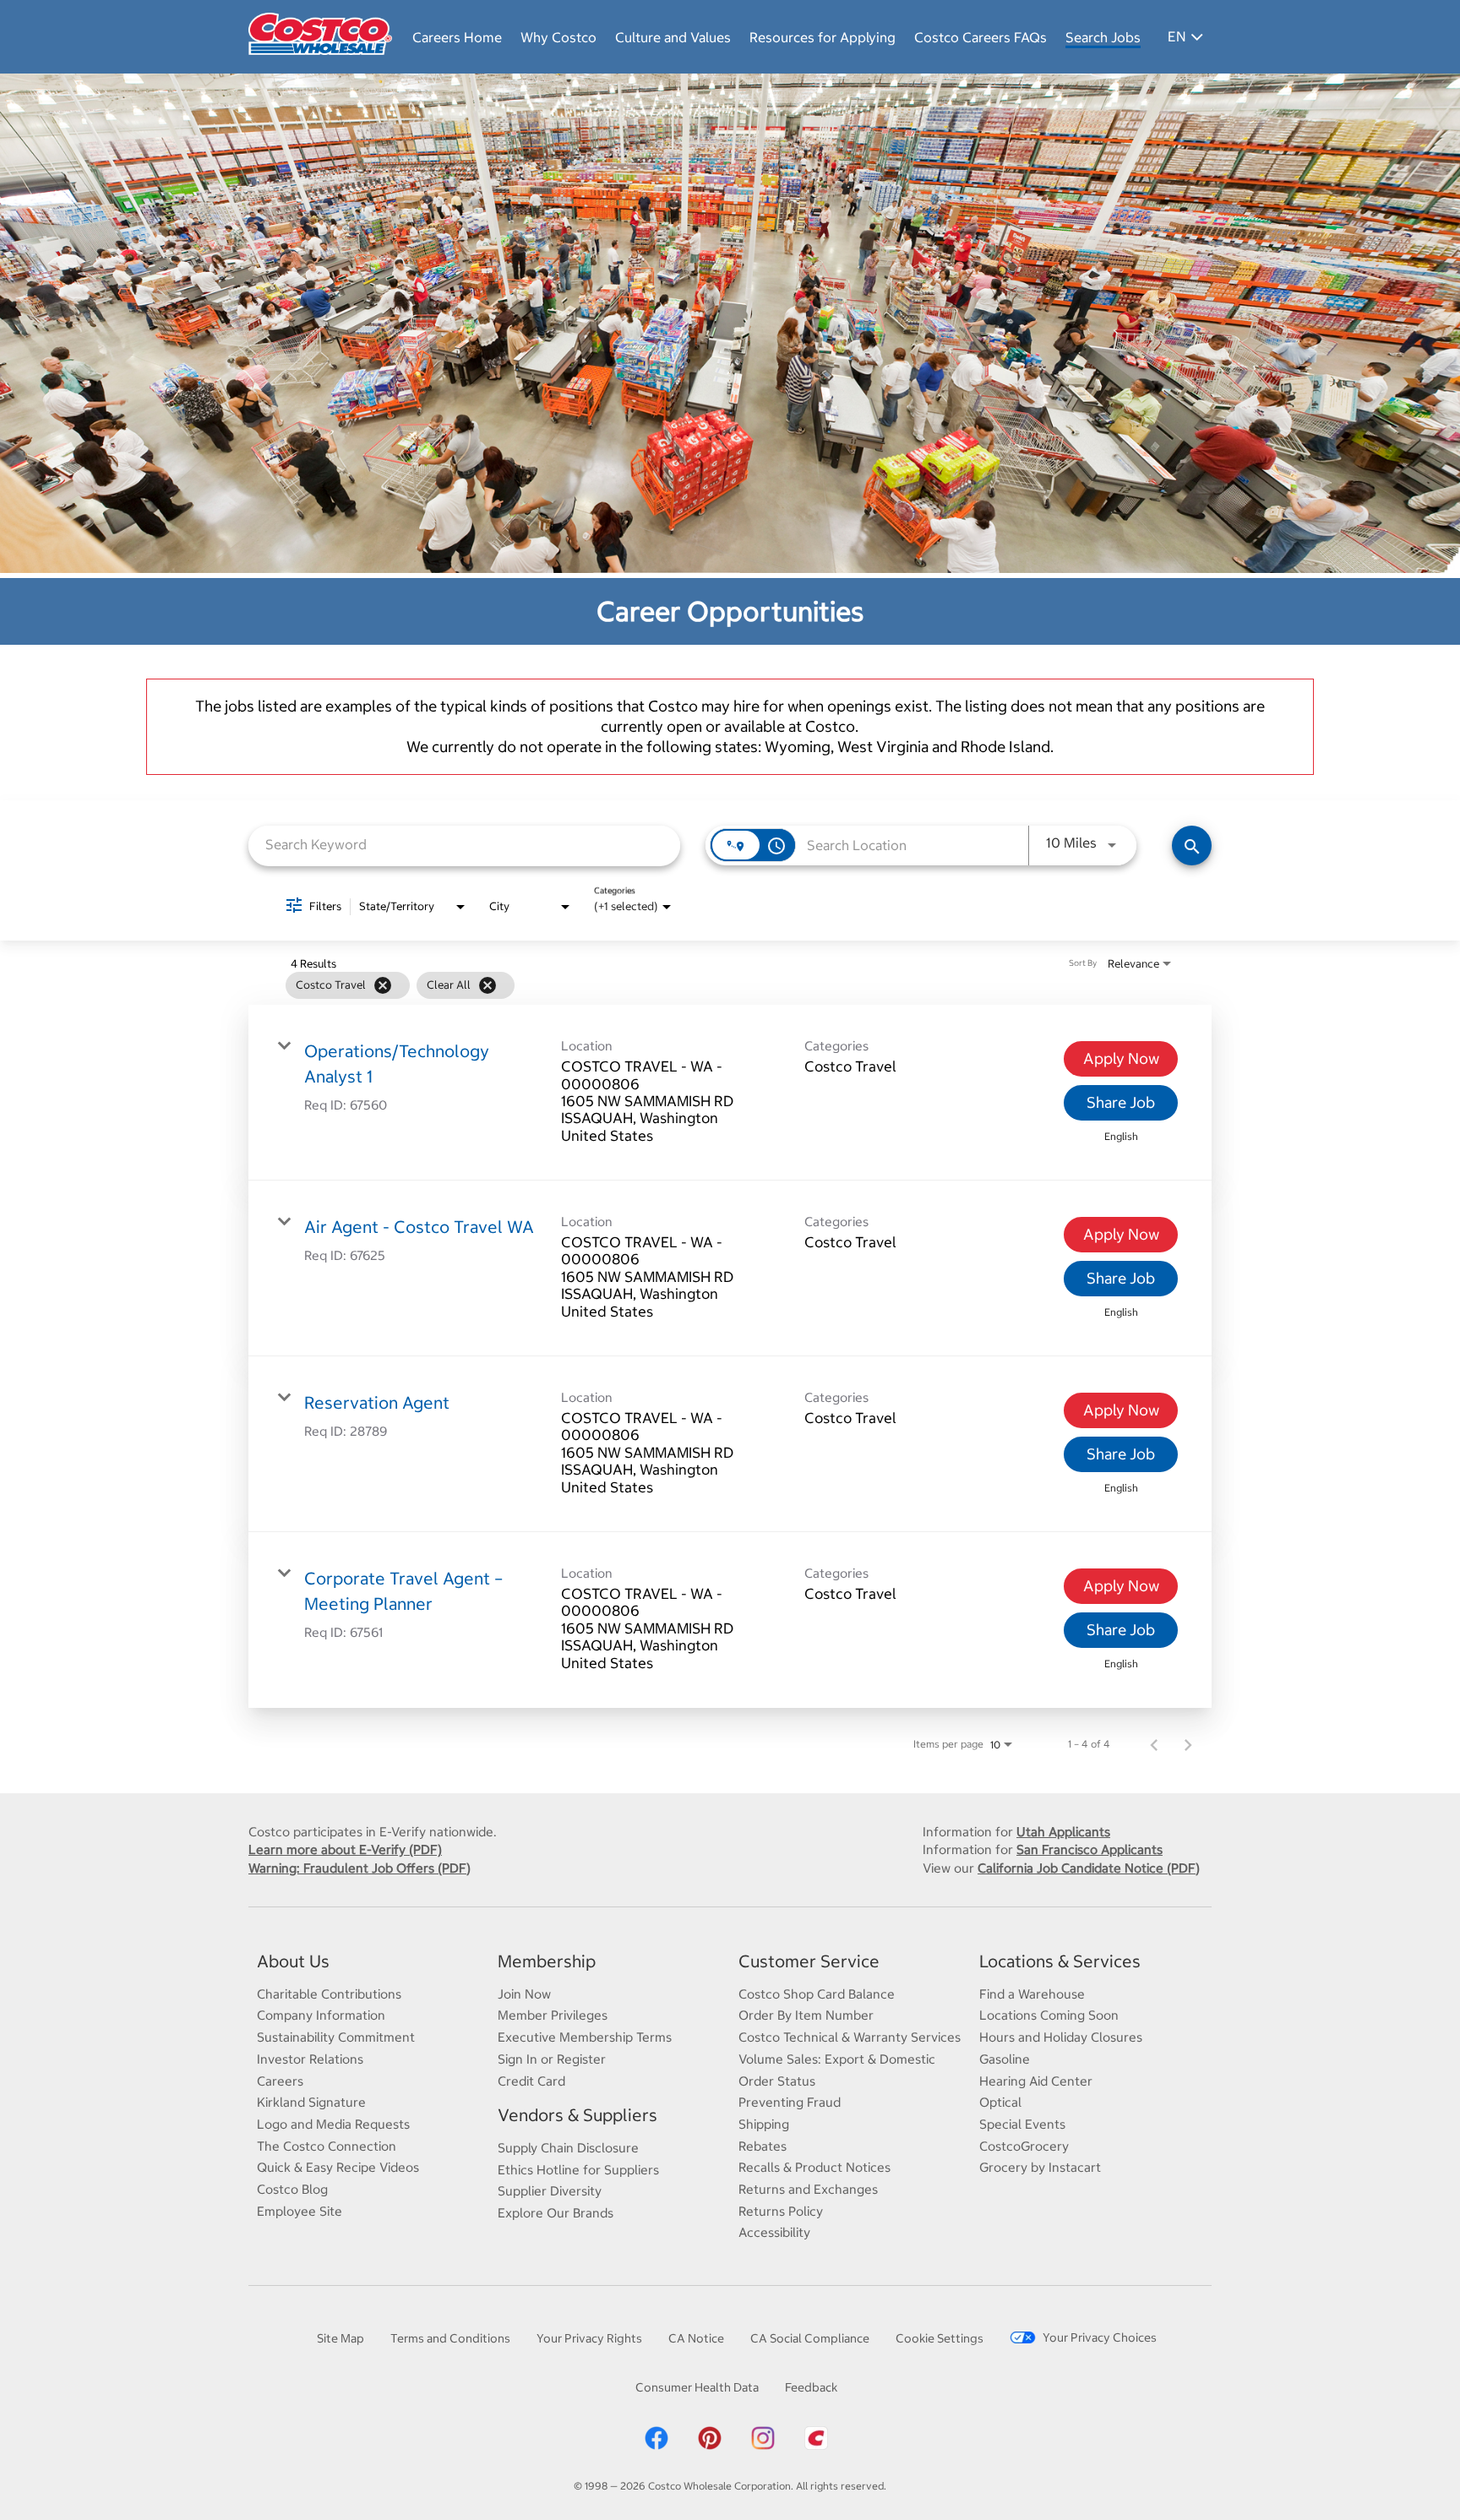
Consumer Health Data (697, 2387)
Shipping (764, 2124)
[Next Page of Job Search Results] (1188, 1744)
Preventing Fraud (790, 2102)
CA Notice (696, 2338)
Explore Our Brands (556, 2213)
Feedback (811, 2387)
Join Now (524, 1994)
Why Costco (558, 37)
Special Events (1022, 2124)
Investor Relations (310, 2059)
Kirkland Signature (311, 2102)
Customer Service (809, 1961)
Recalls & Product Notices (814, 2167)
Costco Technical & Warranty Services (850, 2037)
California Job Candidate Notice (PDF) (1089, 1868)
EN (1177, 36)
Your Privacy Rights (589, 2338)
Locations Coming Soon (1049, 2015)
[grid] (697, 985)
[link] (730, 1093)
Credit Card (531, 2081)
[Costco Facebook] (656, 2447)
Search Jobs (1103, 37)
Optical (1000, 2102)
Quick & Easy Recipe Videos (338, 2167)
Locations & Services (1060, 1961)
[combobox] (464, 845)
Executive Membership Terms (585, 2037)
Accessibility (774, 2232)
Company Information (321, 2015)
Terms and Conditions (450, 2338)
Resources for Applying (823, 37)
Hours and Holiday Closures (1061, 2037)
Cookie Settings (940, 2338)
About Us (293, 1961)
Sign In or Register (552, 2059)
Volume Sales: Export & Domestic (837, 2059)
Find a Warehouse (1032, 1994)
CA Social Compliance (810, 2338)
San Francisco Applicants (1090, 1849)
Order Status (777, 2081)
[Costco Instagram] (763, 2447)
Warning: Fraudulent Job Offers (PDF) (360, 1868)
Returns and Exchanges (808, 2189)
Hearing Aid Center (1036, 2081)
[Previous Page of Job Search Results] (1154, 1744)
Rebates (763, 2146)
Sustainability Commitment (336, 2037)
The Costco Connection (327, 2146)
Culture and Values (673, 37)
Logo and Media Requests (333, 2124)
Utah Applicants (1063, 1832)
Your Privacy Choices (1100, 2337)
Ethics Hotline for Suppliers (578, 2170)
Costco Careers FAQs (981, 37)
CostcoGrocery (1024, 2146)
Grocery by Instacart (1040, 2167)
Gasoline (1005, 2059)
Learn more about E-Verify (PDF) (345, 1849)
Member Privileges (553, 2015)
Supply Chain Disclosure (568, 2148)
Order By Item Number (806, 2015)
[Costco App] (816, 2447)
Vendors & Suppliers (577, 2115)
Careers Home (457, 37)
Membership (547, 1961)
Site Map (340, 2338)
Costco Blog (292, 2189)
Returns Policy (781, 2211)
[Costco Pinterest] (710, 2447)
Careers (280, 2081)
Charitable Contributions (329, 1994)
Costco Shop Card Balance (817, 1994)
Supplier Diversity (550, 2191)
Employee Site (300, 2211)
